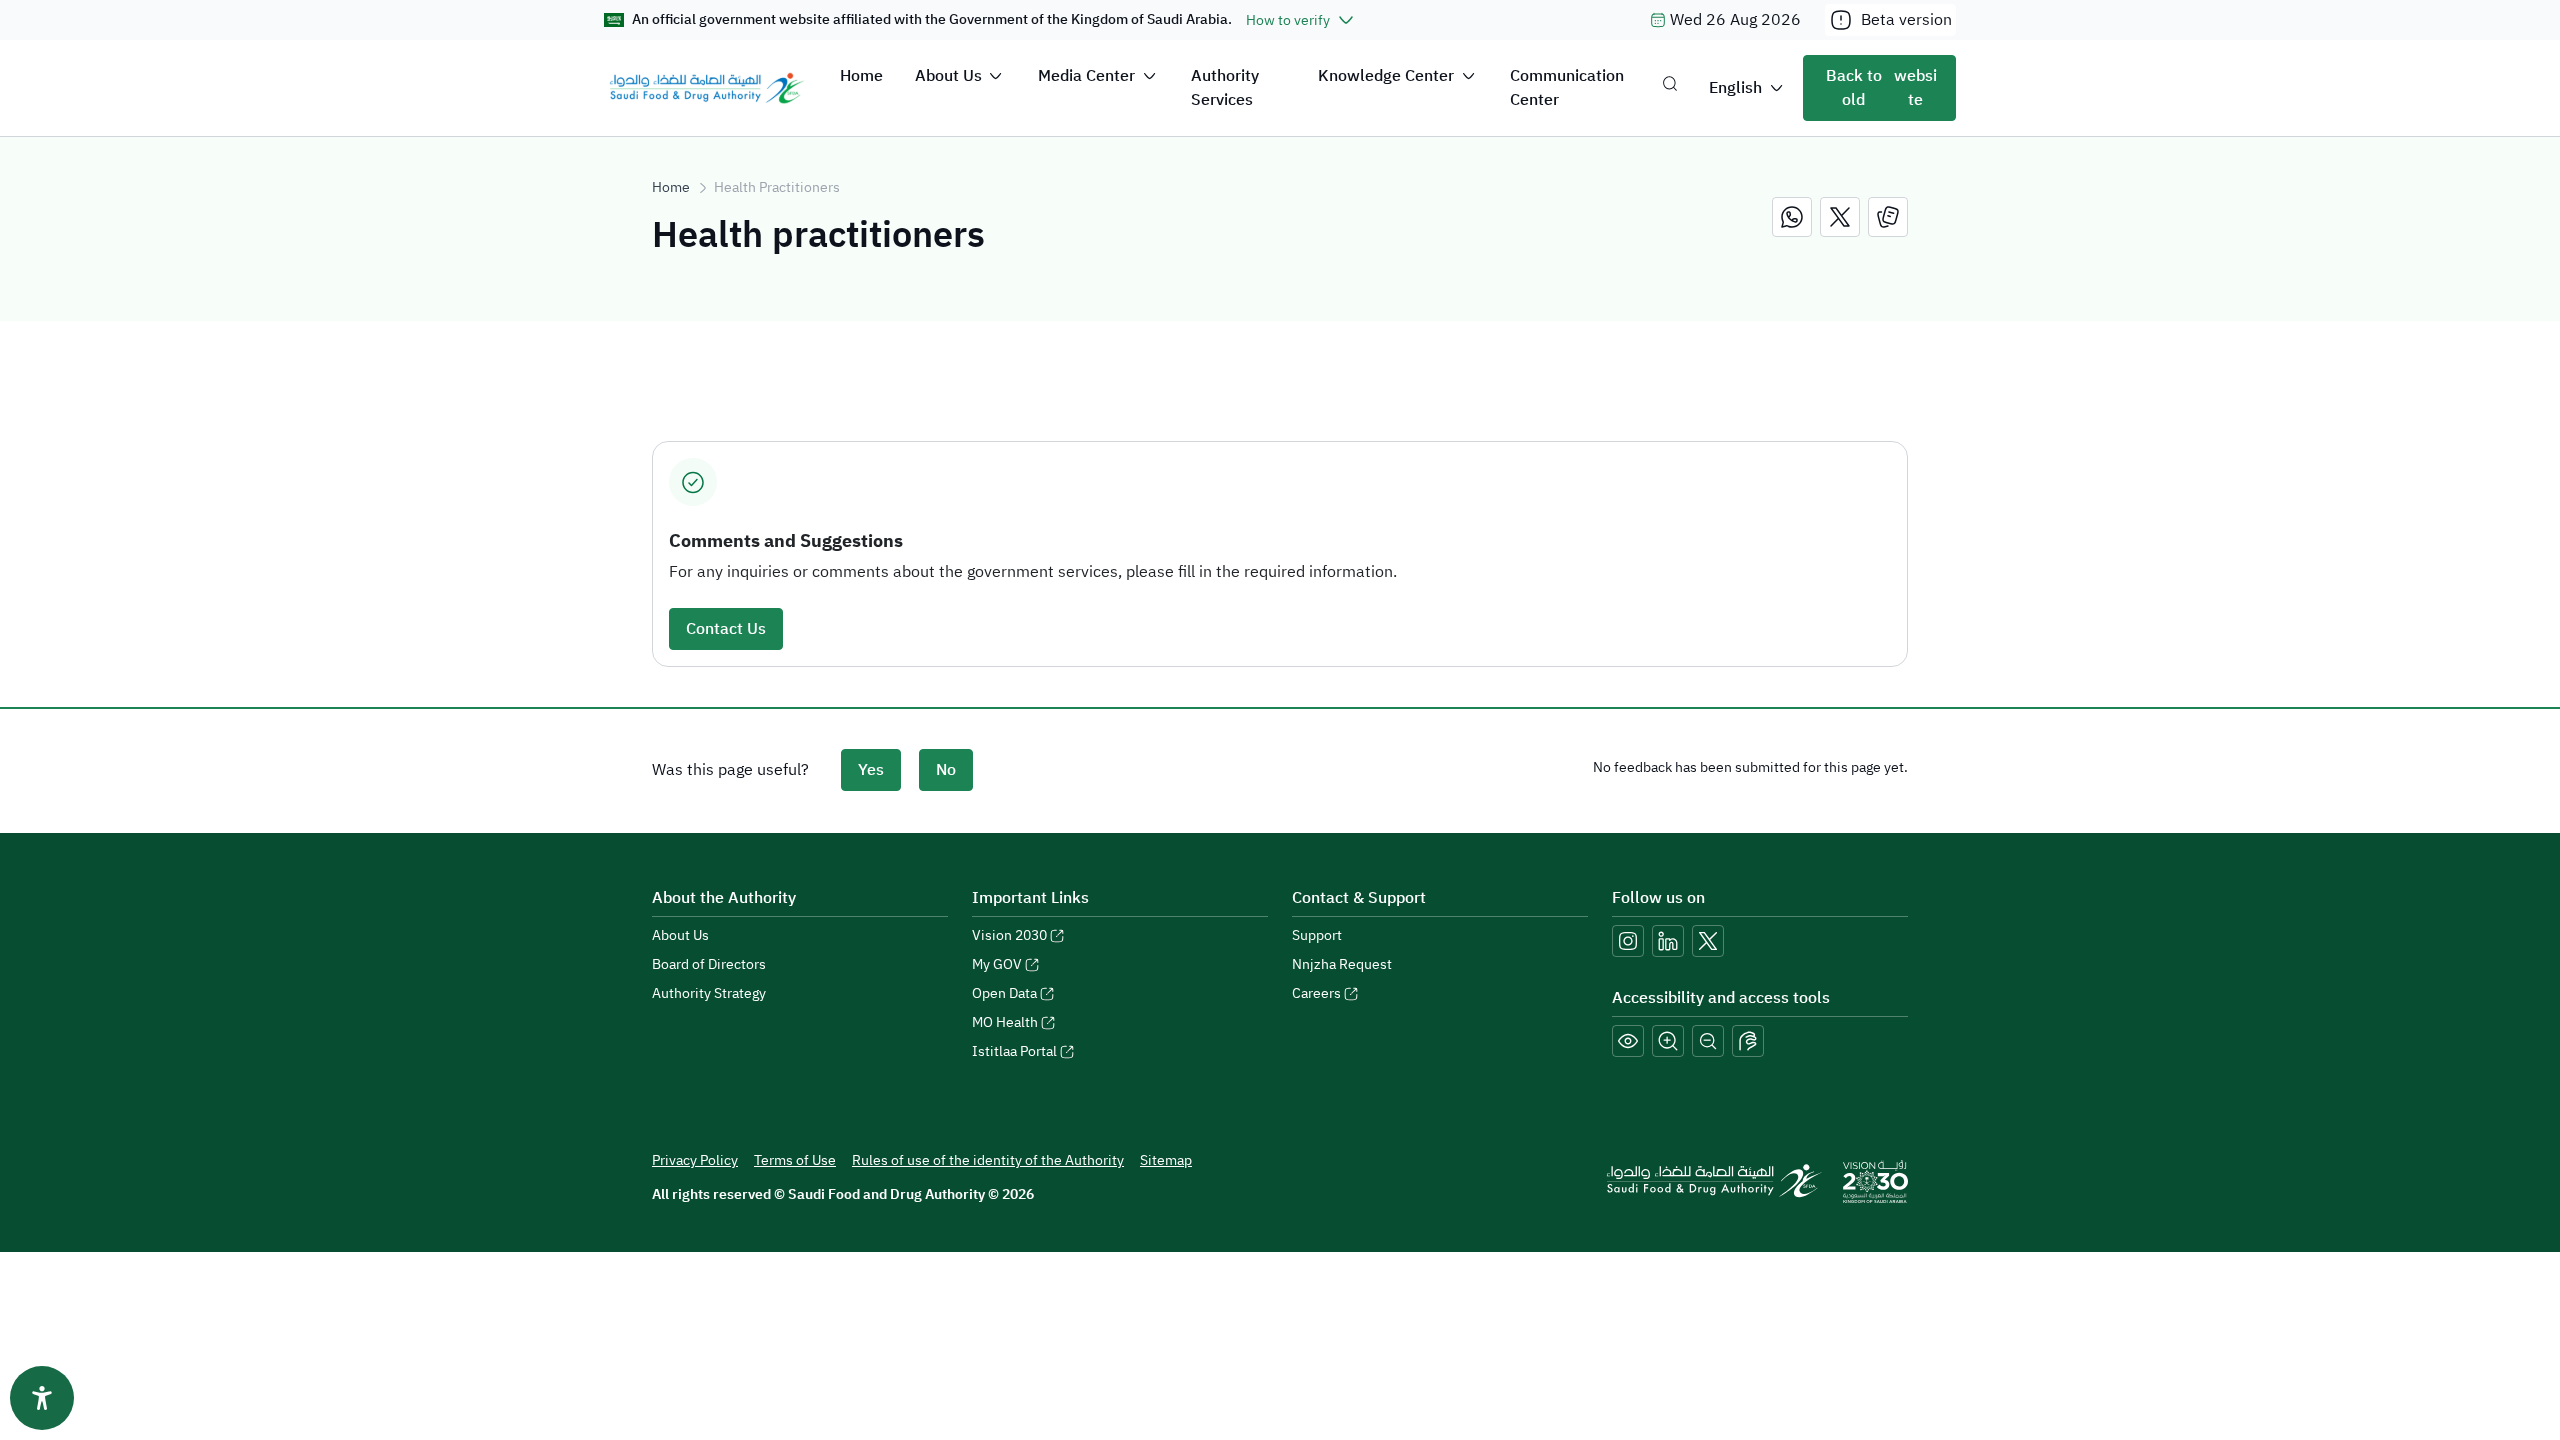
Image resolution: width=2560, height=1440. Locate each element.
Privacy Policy (695, 1160)
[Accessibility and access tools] (1748, 1041)
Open (1004, 993)
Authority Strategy (709, 993)
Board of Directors (709, 964)
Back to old (1881, 88)
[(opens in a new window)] (1792, 217)
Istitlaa (1014, 1051)
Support (1317, 935)
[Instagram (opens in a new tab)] (1628, 941)
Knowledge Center (1386, 76)
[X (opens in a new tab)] (1708, 941)
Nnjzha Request (1342, 964)
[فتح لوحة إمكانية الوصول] (42, 1398)
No (946, 770)
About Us (948, 76)
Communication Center (1567, 88)
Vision (1009, 935)
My (997, 964)
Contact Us (726, 629)
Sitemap (1166, 1160)
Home (861, 76)
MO (1005, 1022)
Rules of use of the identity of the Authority (988, 1160)
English (1735, 88)
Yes (871, 770)
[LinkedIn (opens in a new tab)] (1668, 941)
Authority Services (1225, 88)
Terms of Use (795, 1160)
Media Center (1086, 76)
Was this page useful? (730, 770)
